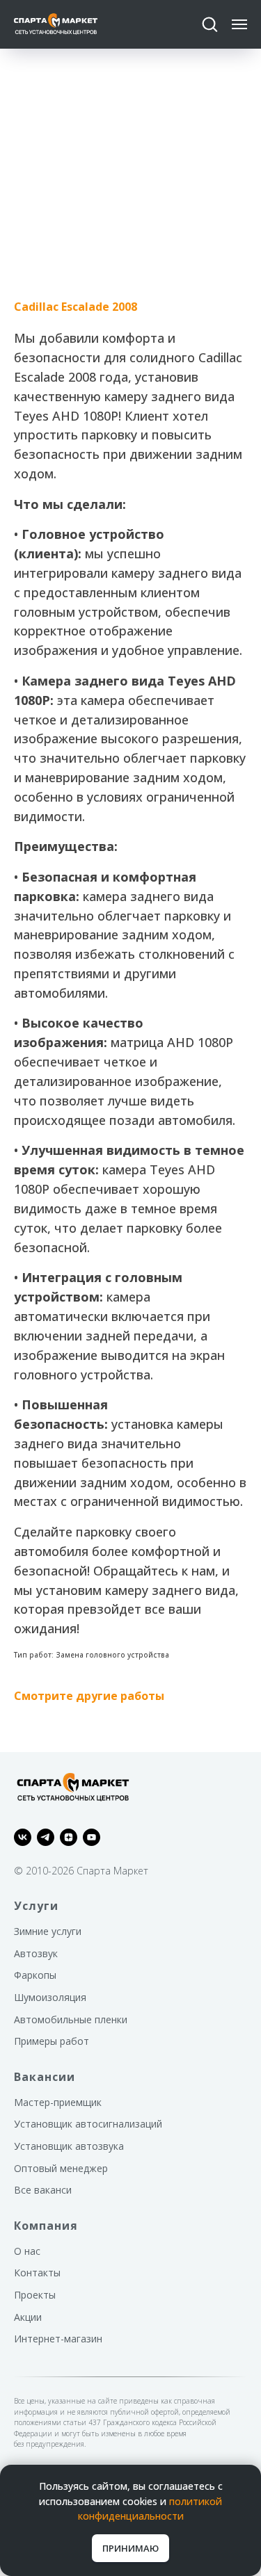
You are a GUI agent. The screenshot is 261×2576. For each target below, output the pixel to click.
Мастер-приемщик (58, 2102)
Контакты (37, 2273)
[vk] (23, 1837)
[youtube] (92, 1837)
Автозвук (36, 1953)
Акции (28, 2317)
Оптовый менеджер (61, 2168)
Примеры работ (52, 2041)
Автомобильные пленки (71, 2019)
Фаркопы (35, 1975)
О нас (27, 2251)
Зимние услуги (48, 1931)
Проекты (35, 2295)
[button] (209, 24)
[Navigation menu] (239, 24)
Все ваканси (43, 2190)
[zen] (69, 1837)
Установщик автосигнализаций (88, 2124)
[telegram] (46, 1837)
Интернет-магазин (58, 2339)
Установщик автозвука (69, 2146)
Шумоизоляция (50, 1997)
